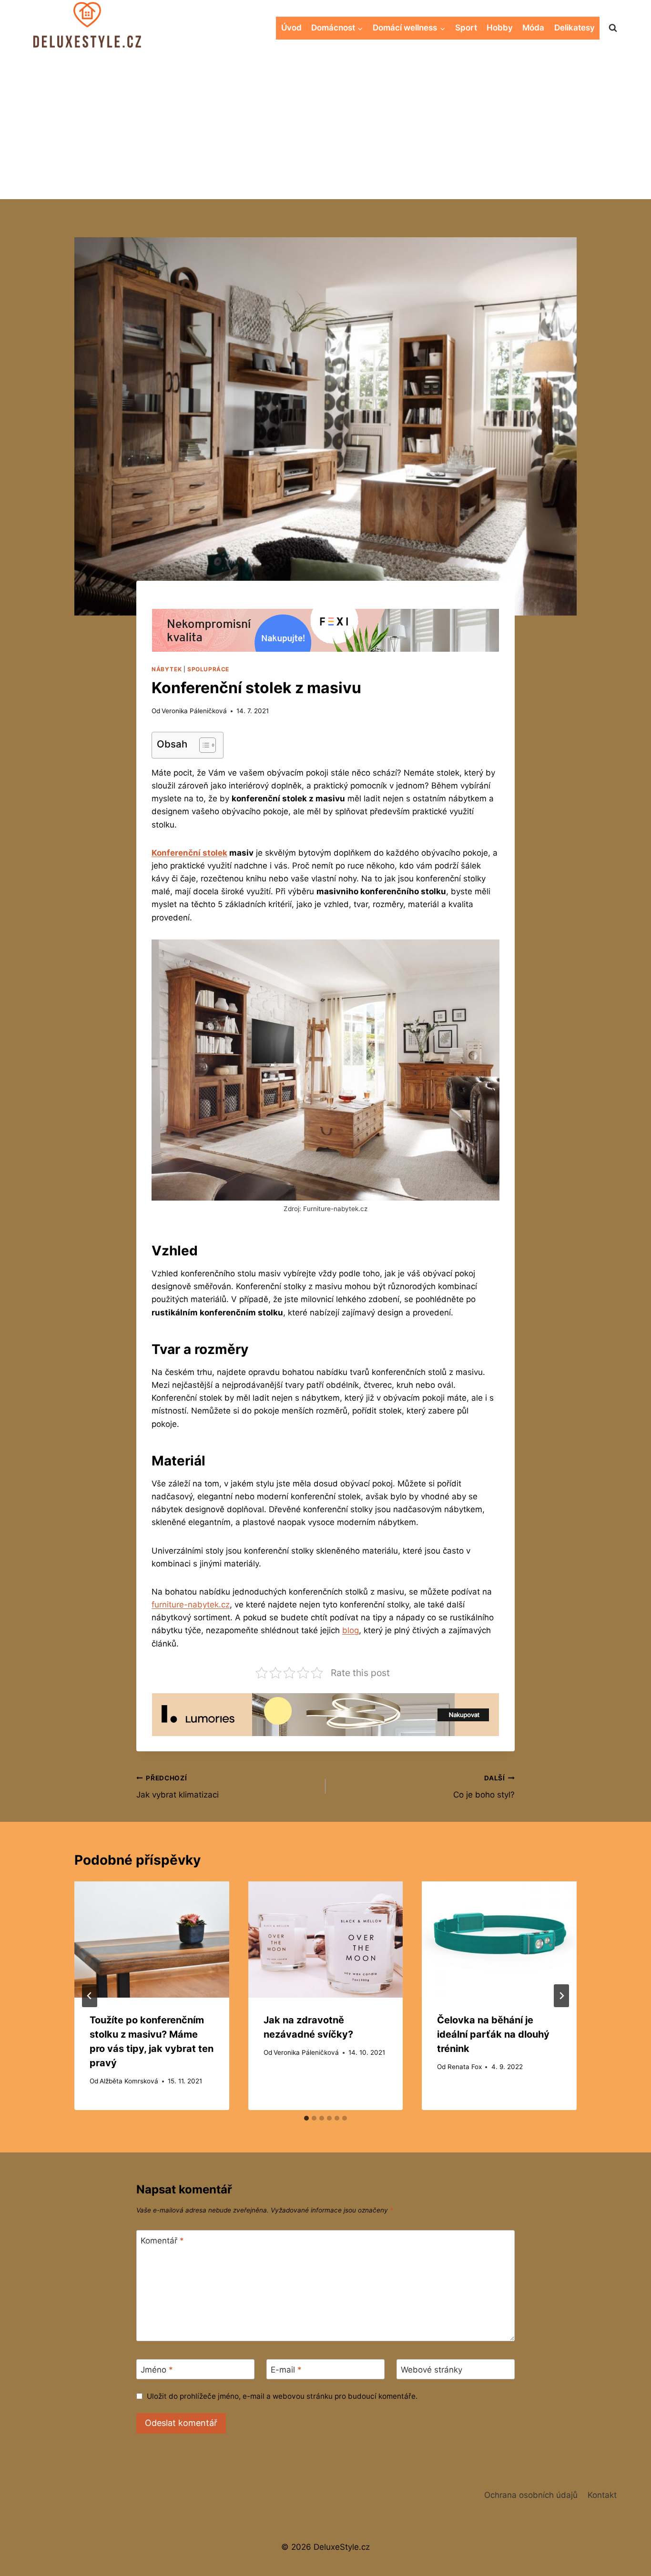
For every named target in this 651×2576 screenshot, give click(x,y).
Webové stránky (432, 2370)
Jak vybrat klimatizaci (178, 1787)
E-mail (286, 2370)
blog (351, 1630)
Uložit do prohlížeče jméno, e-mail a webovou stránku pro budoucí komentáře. (282, 2396)
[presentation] (152, 1939)
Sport (466, 28)
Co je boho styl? (484, 1787)
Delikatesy (575, 28)
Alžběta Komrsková (129, 2081)
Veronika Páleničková (194, 711)
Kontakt (602, 2495)
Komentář (162, 2241)
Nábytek (167, 669)
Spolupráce (208, 669)
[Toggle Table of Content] (203, 745)
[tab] (306, 2118)
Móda (533, 28)
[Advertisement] (325, 128)
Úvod (291, 28)
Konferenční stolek (189, 853)
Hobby (500, 28)
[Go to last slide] (90, 1996)
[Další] (561, 1996)
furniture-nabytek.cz (191, 1605)
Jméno (157, 2370)
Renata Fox (465, 2067)
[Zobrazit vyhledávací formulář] (613, 28)
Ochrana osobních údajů (531, 2495)
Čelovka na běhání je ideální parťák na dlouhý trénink (493, 2034)
